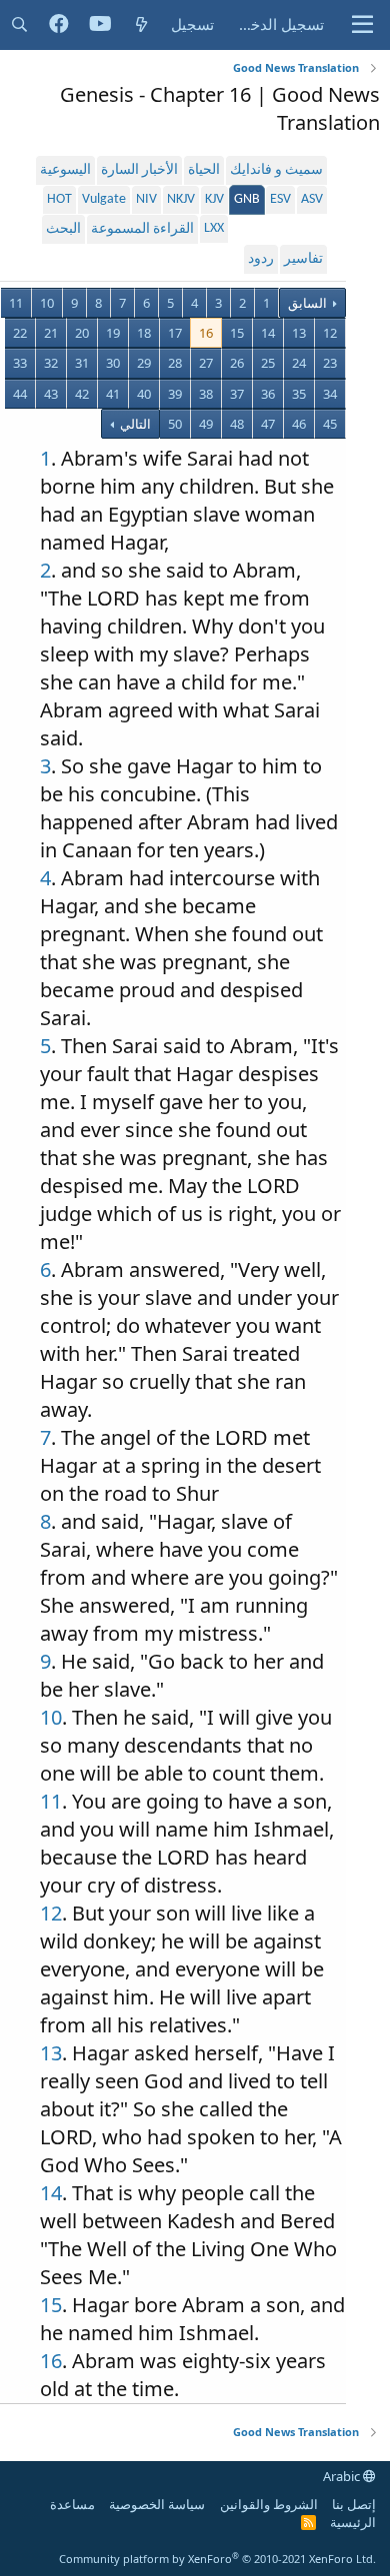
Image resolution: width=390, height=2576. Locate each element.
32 (51, 363)
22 (20, 333)
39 (175, 394)
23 (330, 363)
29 (144, 363)
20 (82, 333)
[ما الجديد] (141, 24)
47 (268, 424)
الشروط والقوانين (269, 2504)
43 (51, 394)
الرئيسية (353, 2522)
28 (175, 363)
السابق (307, 303)
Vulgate (104, 199)
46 (299, 424)
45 (330, 424)
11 (16, 303)
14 (268, 333)
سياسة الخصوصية (157, 2504)
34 (330, 394)
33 (20, 363)
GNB (247, 199)
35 (299, 394)
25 (268, 363)
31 (82, 363)
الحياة (204, 170)
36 (268, 394)
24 (299, 363)
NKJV (181, 199)
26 (237, 363)
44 (20, 394)
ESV (280, 199)
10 (47, 303)
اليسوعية (65, 170)
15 (237, 333)
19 (113, 333)
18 (144, 333)
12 (330, 333)
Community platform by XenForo (217, 2559)
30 (113, 363)
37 (237, 394)
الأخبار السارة (139, 170)
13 (299, 333)
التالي (134, 424)
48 (237, 424)
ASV (312, 199)
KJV (214, 199)
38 (206, 394)
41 (113, 394)
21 (51, 333)
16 (206, 333)
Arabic (343, 2476)
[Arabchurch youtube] (100, 25)
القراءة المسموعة (142, 229)
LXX (214, 228)
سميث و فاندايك (276, 170)
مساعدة (72, 2504)
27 (206, 363)
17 (175, 333)
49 (206, 424)
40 (144, 394)
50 (175, 424)
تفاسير (303, 259)
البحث (63, 229)
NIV (146, 199)
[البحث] (19, 24)
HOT (59, 199)
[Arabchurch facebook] (59, 25)
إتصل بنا (354, 2504)
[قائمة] (362, 25)
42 (82, 394)
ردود (261, 259)
